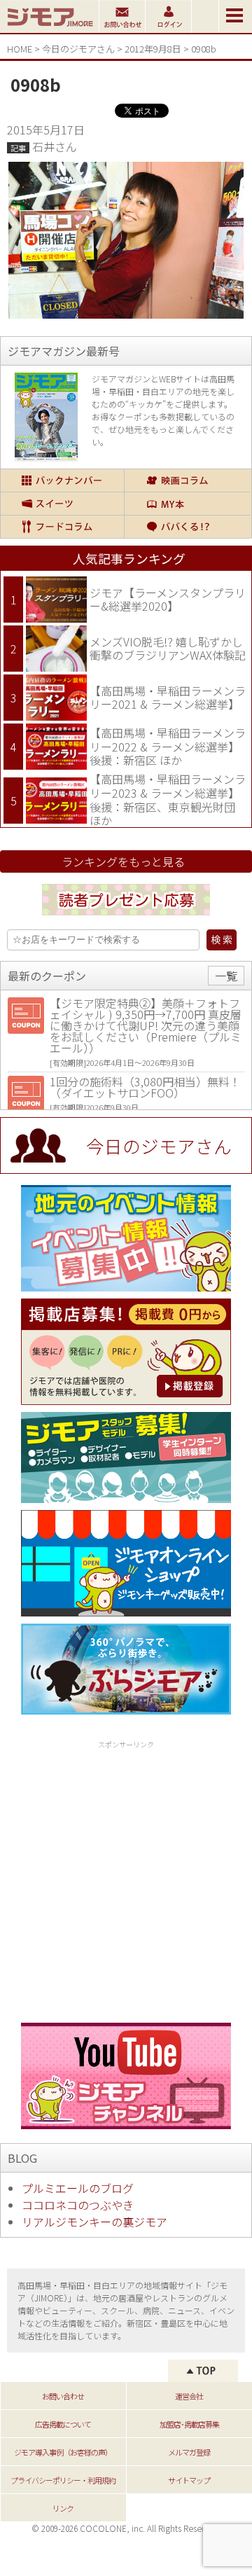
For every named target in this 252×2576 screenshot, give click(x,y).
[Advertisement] (126, 1879)
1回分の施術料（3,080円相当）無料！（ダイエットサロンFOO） (145, 1087)
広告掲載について (63, 2424)
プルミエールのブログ (78, 2188)
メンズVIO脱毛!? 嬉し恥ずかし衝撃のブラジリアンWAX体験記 (168, 649)
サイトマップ (189, 2480)
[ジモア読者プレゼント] (126, 917)
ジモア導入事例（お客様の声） (63, 2452)
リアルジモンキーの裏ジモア (94, 2222)
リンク (63, 2508)
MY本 (188, 504)
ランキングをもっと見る (123, 861)
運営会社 (189, 2396)
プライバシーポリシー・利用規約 (63, 2480)
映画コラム (188, 480)
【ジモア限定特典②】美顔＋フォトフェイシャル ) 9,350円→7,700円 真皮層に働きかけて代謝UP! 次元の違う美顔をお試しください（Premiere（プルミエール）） (146, 1025)
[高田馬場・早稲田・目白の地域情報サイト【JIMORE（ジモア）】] (49, 28)
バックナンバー (62, 480)
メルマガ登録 (189, 2452)
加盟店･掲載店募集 (189, 2424)
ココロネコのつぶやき (78, 2205)
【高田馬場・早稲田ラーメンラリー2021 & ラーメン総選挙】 (168, 698)
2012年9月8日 (153, 49)
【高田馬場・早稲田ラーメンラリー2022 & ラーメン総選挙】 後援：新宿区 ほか (168, 746)
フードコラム (62, 527)
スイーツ (62, 504)
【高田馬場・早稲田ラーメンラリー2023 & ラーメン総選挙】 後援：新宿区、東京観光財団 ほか (168, 799)
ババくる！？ (188, 527)
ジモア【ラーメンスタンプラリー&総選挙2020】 (168, 600)
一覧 (226, 976)
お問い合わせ (63, 2396)
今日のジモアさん (78, 49)
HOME (20, 49)
